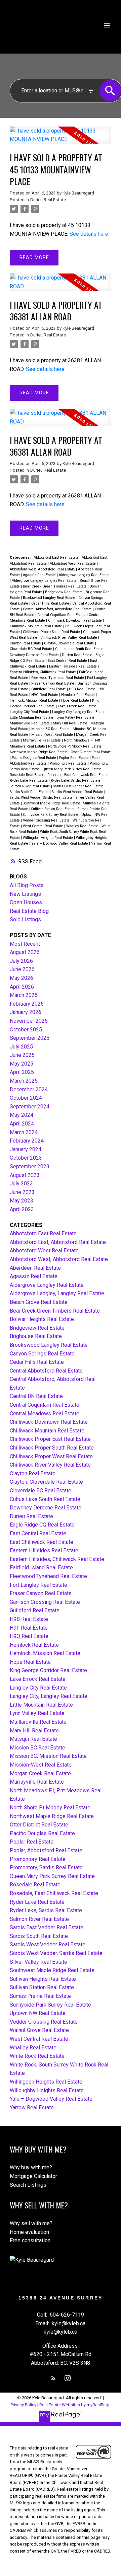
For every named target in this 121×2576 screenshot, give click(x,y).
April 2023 (22, 1209)
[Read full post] (61, 139)
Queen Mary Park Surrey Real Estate (72, 769)
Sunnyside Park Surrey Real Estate (51, 815)
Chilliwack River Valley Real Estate (69, 638)
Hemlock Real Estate (78, 695)
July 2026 (21, 961)
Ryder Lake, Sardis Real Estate (76, 780)
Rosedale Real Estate (28, 775)
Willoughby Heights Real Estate (47, 2090)
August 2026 (25, 952)
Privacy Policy (23, 2405)
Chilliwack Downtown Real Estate (75, 620)
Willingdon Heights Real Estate (48, 838)
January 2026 (26, 1012)
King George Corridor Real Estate (48, 1670)
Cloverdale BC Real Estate (31, 649)
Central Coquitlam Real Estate (62, 615)
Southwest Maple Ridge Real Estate (52, 803)
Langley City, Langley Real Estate (79, 712)
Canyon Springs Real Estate (42, 1354)
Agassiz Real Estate (40, 575)
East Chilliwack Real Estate (42, 1542)
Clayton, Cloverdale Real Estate (70, 643)
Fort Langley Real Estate (38, 1585)
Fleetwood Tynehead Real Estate (58, 678)
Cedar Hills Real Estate (51, 603)
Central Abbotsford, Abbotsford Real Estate (58, 609)
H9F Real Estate (29, 1628)
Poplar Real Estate (74, 758)
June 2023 (22, 1192)
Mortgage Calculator (33, 2176)
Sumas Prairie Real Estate (40, 1996)
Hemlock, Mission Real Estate (34, 700)
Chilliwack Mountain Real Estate (36, 626)
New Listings (25, 894)
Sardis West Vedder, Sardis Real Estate (42, 798)
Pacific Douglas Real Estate (34, 758)
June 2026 (22, 969)
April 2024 (22, 1124)
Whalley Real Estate (83, 826)
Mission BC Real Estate (51, 729)
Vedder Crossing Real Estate (47, 820)
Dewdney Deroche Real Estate (35, 655)
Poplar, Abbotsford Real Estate (46, 1850)
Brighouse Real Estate (36, 1336)
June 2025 (22, 1055)
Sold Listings (25, 919)
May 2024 (22, 1115)
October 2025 (26, 1030)
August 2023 (25, 1175)
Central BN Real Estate (36, 1396)
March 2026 (24, 995)
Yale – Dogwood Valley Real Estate (60, 843)
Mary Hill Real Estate (71, 723)
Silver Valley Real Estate (38, 1962)
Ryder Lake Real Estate (29, 780)
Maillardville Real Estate (30, 723)
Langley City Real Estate (30, 712)
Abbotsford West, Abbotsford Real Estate (43, 569)
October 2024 (26, 1098)
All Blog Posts (27, 885)
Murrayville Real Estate (42, 740)
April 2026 (22, 987)
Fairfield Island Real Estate (41, 1568)
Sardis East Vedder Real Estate (79, 786)
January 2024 (26, 1149)
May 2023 (22, 1201)
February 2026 (27, 1004)
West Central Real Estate (44, 826)
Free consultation (30, 2240)
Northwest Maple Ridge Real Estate (39, 752)
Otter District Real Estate (91, 752)
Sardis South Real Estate (30, 792)
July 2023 (21, 1184)
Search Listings (28, 2185)
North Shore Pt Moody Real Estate (75, 746)
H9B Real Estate (83, 689)
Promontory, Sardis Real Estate (46, 1867)
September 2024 (30, 1107)
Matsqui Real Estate (33, 1739)
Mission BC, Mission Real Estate (48, 1756)
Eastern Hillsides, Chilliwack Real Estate (43, 672)
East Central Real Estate (68, 661)
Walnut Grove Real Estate (39, 2030)
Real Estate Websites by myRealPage (75, 2405)
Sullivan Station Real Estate (53, 809)
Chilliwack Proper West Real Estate (51, 1456)
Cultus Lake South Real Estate (80, 649)
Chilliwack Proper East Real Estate (50, 1439)
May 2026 (22, 978)
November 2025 (29, 1021)
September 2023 (30, 1166)
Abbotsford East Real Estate (57, 558)
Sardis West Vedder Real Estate (78, 792)
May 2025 (22, 1064)
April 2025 (22, 1072)
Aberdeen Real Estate (35, 1268)
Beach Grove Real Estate (39, 1302)
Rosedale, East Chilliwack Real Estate (78, 775)
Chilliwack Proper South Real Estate (52, 632)
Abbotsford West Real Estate (73, 564)
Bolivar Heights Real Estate (42, 1319)
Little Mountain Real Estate (32, 718)
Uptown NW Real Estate (38, 2013)
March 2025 (24, 1081)
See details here (89, 234)
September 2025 (30, 1038)
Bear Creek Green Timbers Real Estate (55, 586)
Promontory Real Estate (69, 763)
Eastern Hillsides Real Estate (73, 666)
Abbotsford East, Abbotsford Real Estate (58, 1242)
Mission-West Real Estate (53, 735)
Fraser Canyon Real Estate (53, 683)
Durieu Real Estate (48, 200)
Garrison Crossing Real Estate (45, 1602)
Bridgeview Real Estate (64, 592)
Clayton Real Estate (26, 643)
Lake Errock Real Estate (78, 706)
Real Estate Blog (29, 911)
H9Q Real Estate (45, 695)
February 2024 (27, 1141)
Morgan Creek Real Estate (40, 1773)
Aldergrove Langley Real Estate (84, 575)
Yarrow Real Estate (32, 2107)
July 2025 (21, 1047)
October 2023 (26, 1158)
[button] (53, 2378)
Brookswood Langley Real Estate (50, 598)
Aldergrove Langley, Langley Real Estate (45, 581)
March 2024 (24, 1132)
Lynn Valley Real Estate (76, 718)
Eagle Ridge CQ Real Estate (42, 1525)
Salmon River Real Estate (30, 786)
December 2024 (29, 1089)
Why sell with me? (31, 2223)
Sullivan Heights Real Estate (43, 1979)
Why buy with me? (31, 2167)
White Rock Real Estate (37, 2056)
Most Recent (25, 944)
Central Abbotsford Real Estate (46, 1371)
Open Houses (26, 902)
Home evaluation (29, 2232)
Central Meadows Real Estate (45, 1414)
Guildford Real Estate (49, 689)
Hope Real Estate (76, 700)
